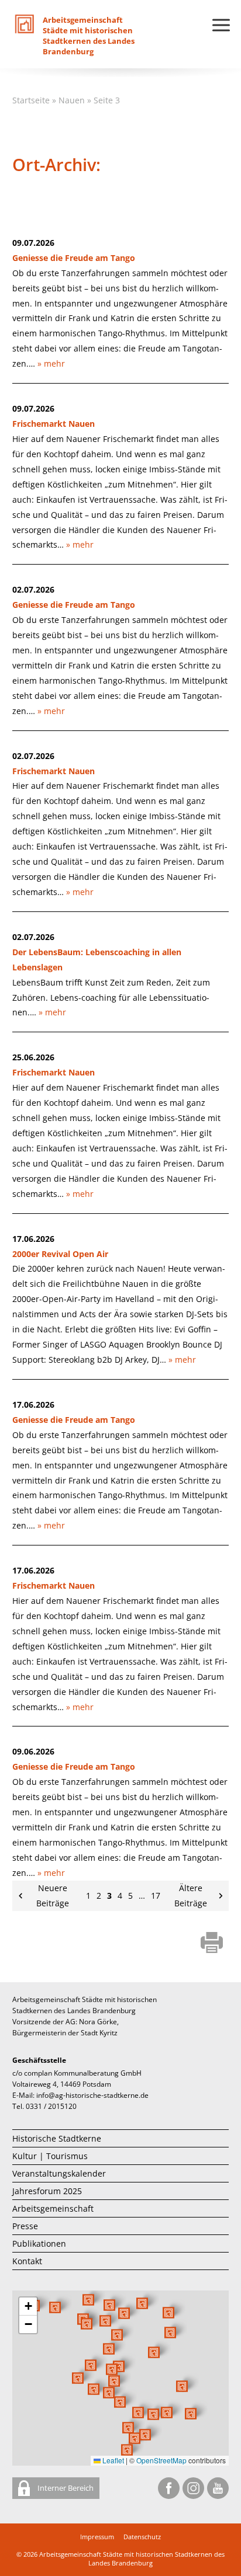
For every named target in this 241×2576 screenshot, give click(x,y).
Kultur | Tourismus (50, 2156)
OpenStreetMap (161, 2460)
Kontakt (27, 2261)
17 (156, 1896)
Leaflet (112, 2460)
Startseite (31, 100)
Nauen (72, 100)
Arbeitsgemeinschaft (53, 2208)
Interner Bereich (65, 2488)
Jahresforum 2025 (47, 2191)
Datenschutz (142, 2537)
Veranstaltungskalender (59, 2173)
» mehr (51, 363)
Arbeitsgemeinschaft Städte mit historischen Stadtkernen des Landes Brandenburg (132, 2558)
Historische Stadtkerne (57, 2138)
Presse (25, 2226)
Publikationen (39, 2243)
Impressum (97, 2537)
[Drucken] (212, 1944)
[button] (154, 2352)
